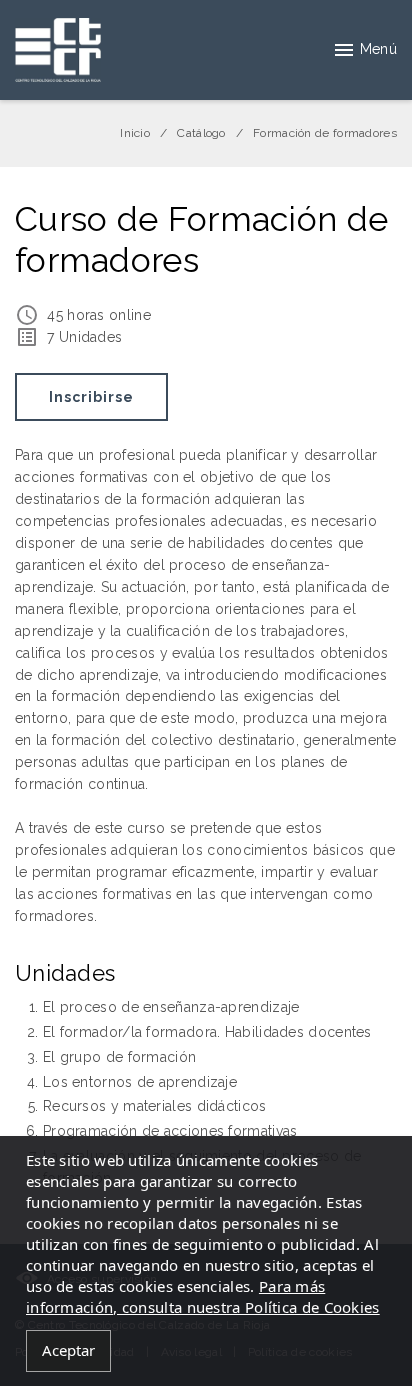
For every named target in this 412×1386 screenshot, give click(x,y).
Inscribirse (91, 397)
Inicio (135, 133)
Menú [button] (378, 49)
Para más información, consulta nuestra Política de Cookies (203, 1296)
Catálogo (201, 133)
